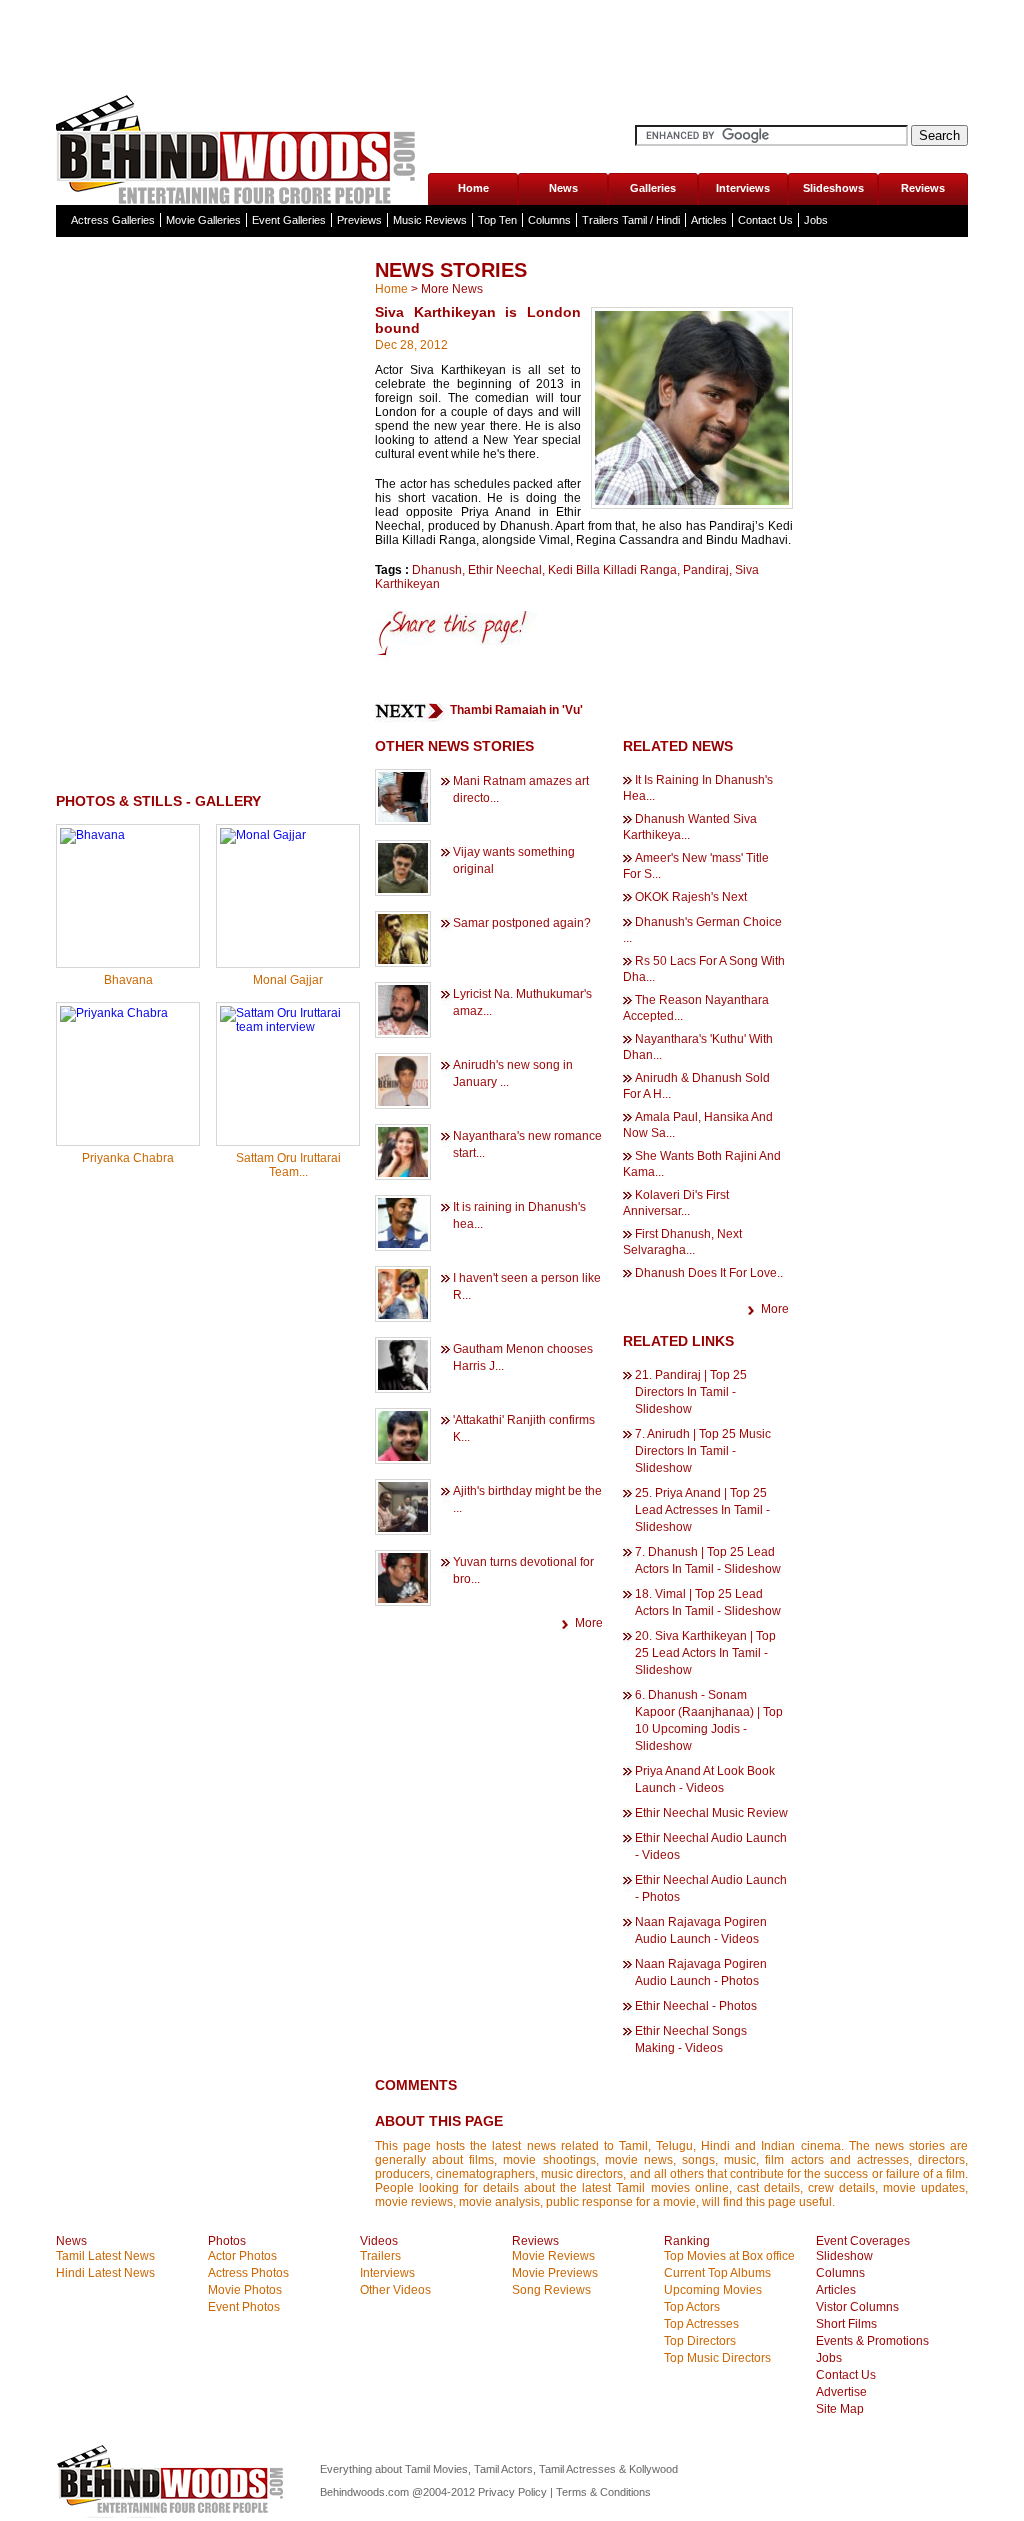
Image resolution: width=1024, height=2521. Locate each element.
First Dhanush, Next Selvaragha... (682, 1242)
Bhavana (128, 980)
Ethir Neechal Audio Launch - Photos (711, 1888)
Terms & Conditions (603, 2492)
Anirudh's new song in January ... (513, 1073)
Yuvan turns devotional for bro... (523, 1570)
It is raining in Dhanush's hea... (519, 1215)
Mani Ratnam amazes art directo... (521, 789)
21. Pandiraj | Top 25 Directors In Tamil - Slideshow (691, 1392)
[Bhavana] (92, 835)
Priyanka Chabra (128, 1158)
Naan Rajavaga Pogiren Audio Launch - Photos (701, 1972)
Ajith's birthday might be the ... (527, 1499)
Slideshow (844, 2256)
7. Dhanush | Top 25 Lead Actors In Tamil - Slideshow (708, 1560)
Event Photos (244, 2307)
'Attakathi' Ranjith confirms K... (524, 1428)
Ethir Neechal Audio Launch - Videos (711, 1846)
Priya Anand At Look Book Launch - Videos (705, 1779)
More (589, 1623)
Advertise (841, 2392)
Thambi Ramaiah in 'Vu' (516, 710)
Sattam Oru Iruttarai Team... (288, 1165)
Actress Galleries (113, 220)
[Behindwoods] (173, 2514)
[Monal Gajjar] (263, 835)
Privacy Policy (514, 2492)
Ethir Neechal (505, 570)
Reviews (923, 188)
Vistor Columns (857, 2307)
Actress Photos (248, 2273)
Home (473, 188)
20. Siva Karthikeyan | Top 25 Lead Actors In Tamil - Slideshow (705, 1653)
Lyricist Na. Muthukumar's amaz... (522, 1002)
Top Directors (700, 2341)
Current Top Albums (717, 2273)
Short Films (846, 2324)
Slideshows (833, 188)
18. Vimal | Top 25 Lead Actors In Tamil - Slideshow (708, 1602)
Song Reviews (551, 2290)
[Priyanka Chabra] (114, 1013)
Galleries (653, 188)
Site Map (840, 2409)
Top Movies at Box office (729, 2256)
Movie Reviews (553, 2256)
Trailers (380, 2256)
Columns (549, 220)
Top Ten (497, 220)
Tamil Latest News (105, 2256)
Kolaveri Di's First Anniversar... (676, 1203)
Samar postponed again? (522, 923)
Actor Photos (242, 2256)
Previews (359, 220)
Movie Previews (555, 2273)
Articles (709, 220)
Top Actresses (701, 2324)
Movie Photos (245, 2290)
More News (452, 289)
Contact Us (765, 220)
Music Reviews (430, 220)
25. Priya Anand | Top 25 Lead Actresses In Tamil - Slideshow (702, 1510)
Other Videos (395, 2290)
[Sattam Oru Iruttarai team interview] (288, 1027)
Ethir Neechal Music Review (711, 1813)
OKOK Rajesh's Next (691, 897)
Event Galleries (289, 220)
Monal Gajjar (288, 980)
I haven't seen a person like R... (527, 1286)
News (563, 188)
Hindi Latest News (105, 2273)
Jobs (816, 220)
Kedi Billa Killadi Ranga (612, 570)
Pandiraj (706, 570)
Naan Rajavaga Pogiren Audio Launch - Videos (701, 1930)
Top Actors (692, 2307)
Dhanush (437, 570)
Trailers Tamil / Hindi (631, 220)
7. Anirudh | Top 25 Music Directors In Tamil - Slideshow (703, 1451)
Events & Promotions (872, 2341)
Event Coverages (863, 2241)
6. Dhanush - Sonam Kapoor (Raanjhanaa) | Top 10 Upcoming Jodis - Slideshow (709, 1720)
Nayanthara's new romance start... (527, 1144)
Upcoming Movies (713, 2290)
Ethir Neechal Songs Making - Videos (691, 2039)
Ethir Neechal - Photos (696, 2006)
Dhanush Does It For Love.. (709, 1273)
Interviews (743, 188)
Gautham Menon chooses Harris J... (523, 1357)
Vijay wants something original (514, 860)
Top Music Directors (717, 2358)
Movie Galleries (203, 220)
